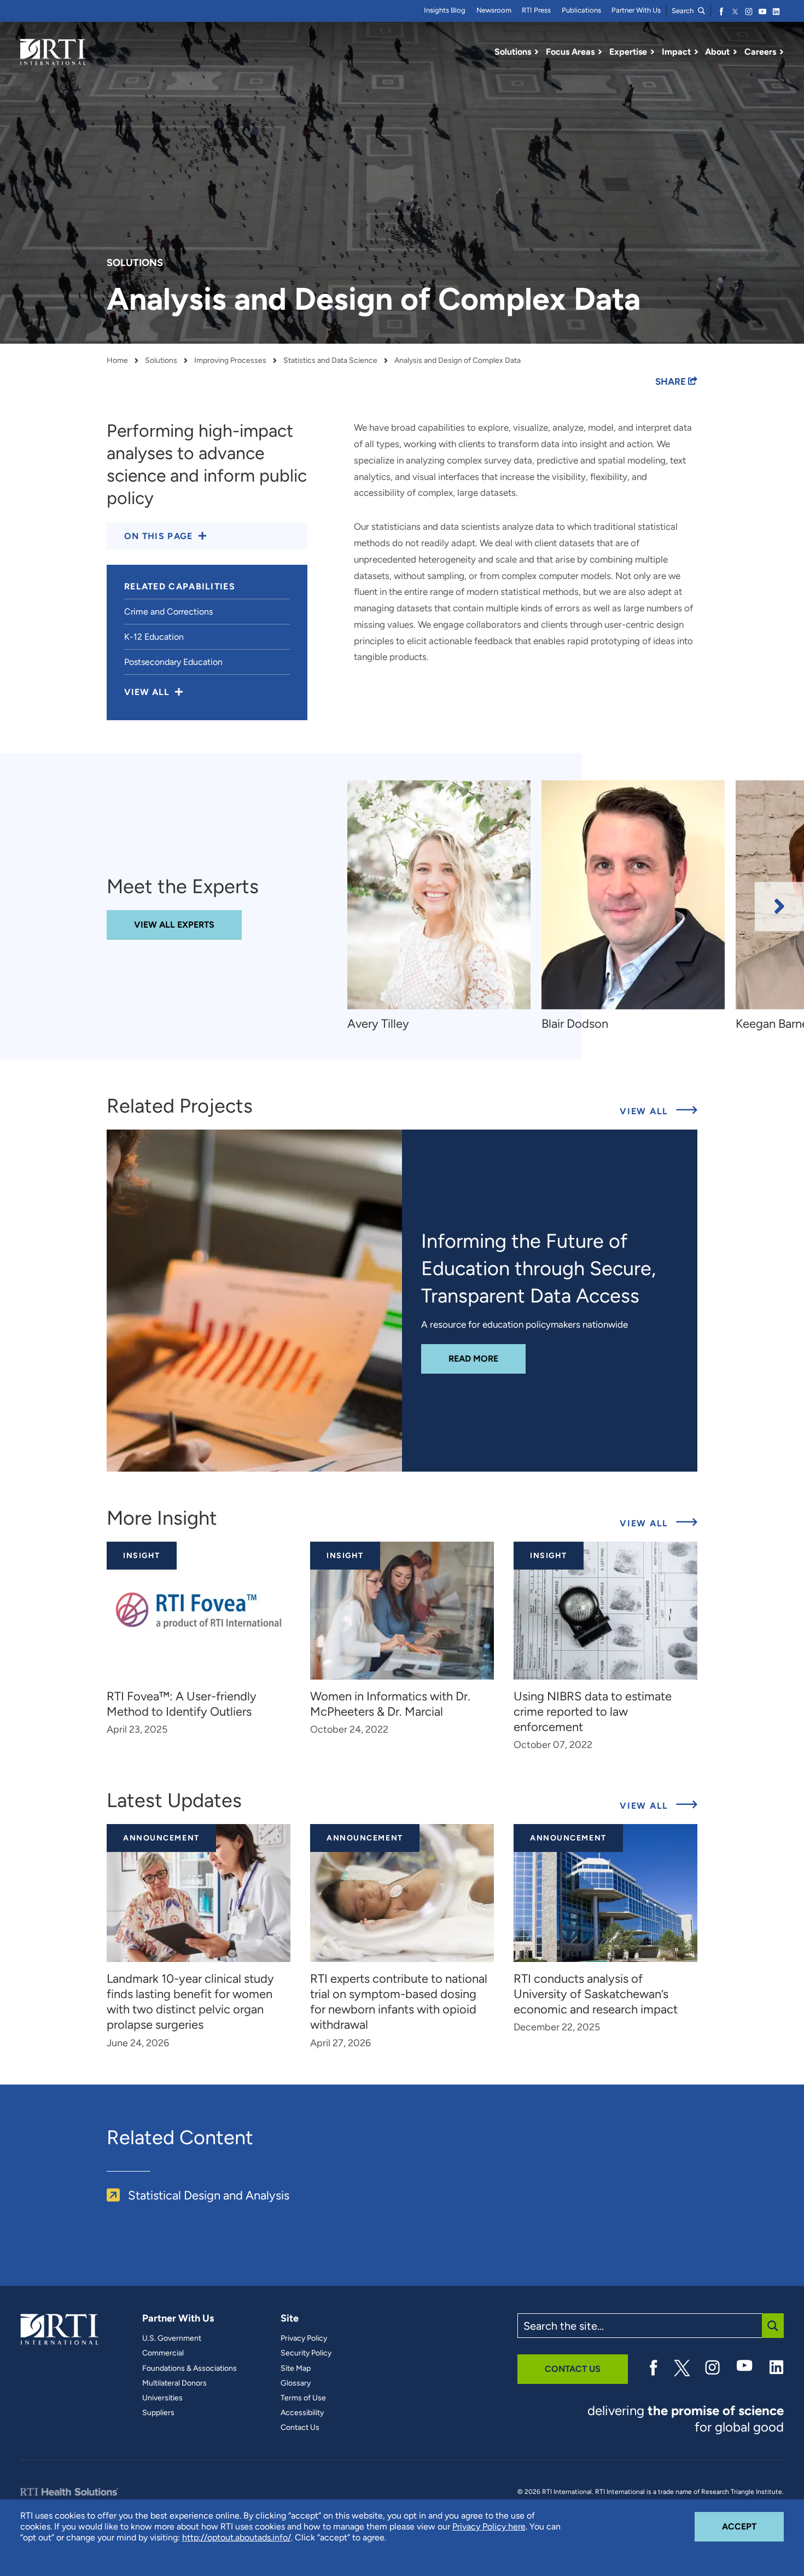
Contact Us (300, 2428)
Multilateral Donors (174, 2383)
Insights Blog (445, 10)
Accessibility (302, 2413)
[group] (444, 907)
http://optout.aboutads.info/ (237, 2537)
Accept (753, 2526)
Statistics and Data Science (330, 361)
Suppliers (158, 2413)
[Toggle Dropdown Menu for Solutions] (537, 52)
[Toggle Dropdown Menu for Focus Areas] (600, 52)
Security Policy (306, 2353)
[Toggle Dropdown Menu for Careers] (782, 52)
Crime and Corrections (168, 612)
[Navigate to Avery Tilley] (439, 895)
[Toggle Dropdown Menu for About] (735, 52)
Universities (162, 2398)
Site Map (296, 2369)
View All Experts (174, 925)
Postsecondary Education (173, 662)
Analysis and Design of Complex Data (458, 361)
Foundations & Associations (190, 2369)
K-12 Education (154, 637)
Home (117, 361)
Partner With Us (636, 10)
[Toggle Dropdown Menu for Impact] (696, 52)
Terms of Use (303, 2398)
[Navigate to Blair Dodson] (633, 895)
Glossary (296, 2383)
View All (659, 1111)
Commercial (163, 2353)
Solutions (161, 361)
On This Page (159, 536)
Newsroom (494, 10)
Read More (487, 1358)
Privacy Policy (304, 2338)
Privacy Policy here (489, 2526)
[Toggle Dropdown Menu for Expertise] (652, 52)
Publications (581, 10)
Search (683, 11)
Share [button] (672, 381)
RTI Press (536, 10)
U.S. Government (172, 2338)
